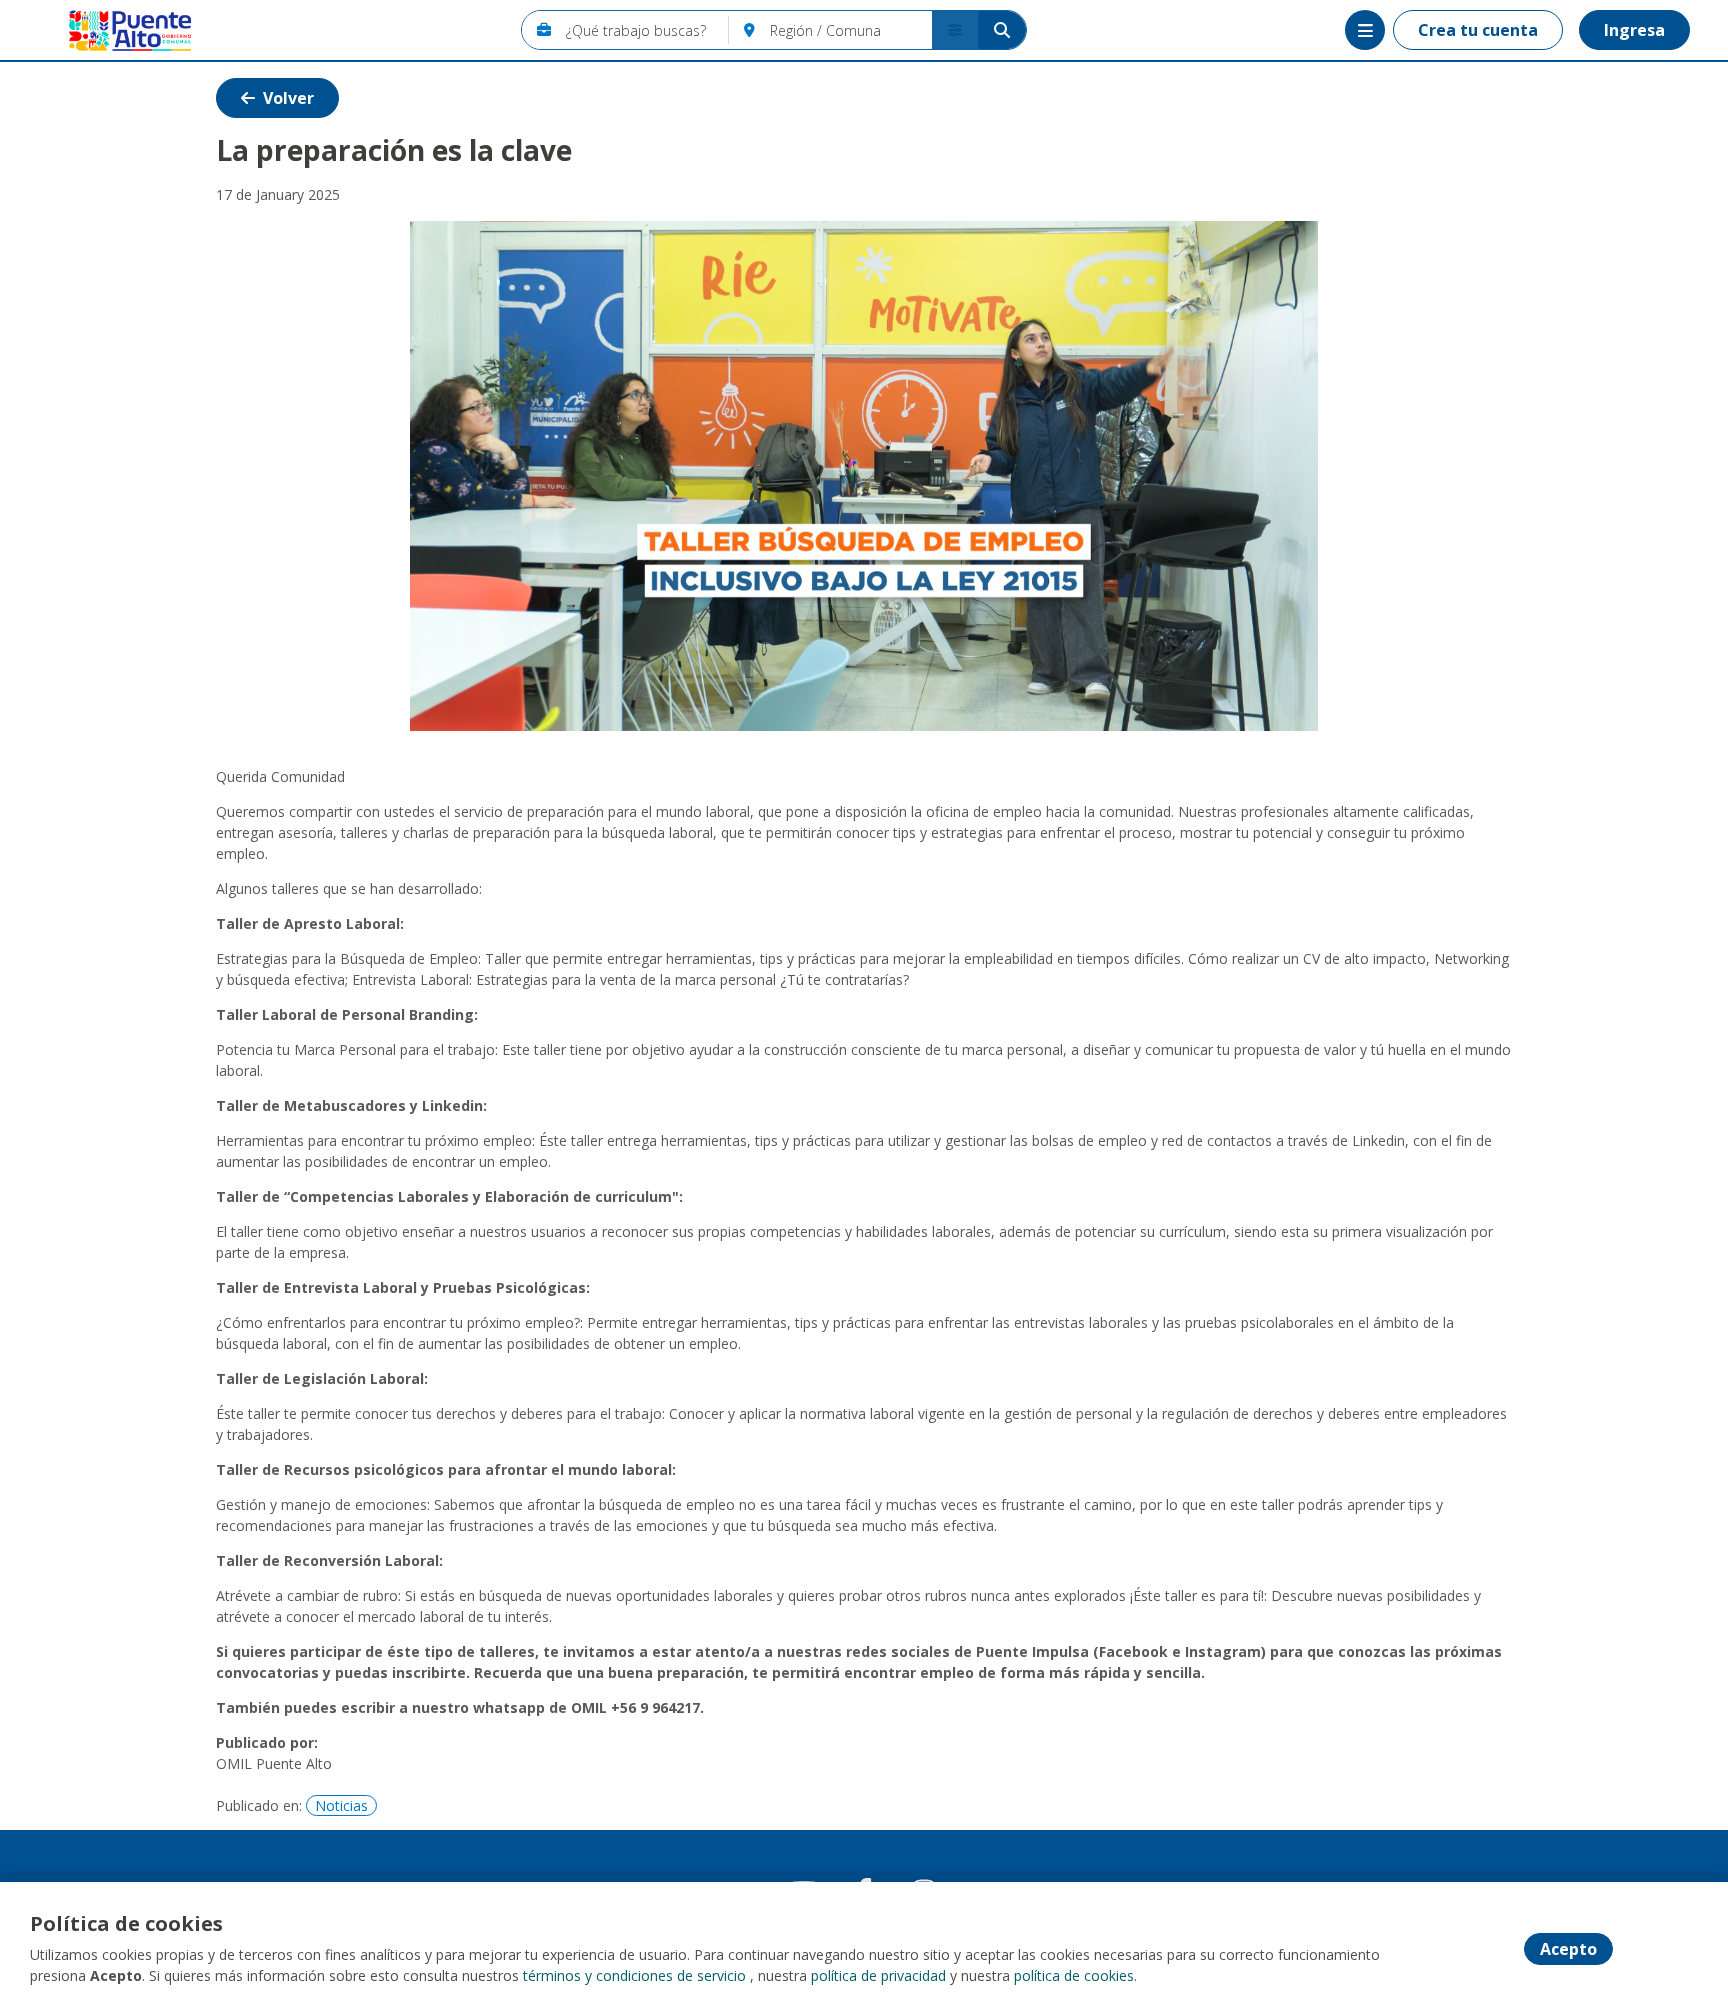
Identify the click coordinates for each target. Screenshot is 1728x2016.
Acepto (1568, 1949)
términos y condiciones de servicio (634, 1975)
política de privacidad (878, 1975)
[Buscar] (1002, 30)
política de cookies (1074, 1975)
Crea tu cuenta (1478, 30)
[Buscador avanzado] (955, 30)
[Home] (116, 30)
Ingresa (1634, 30)
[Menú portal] (1365, 30)
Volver (288, 98)
